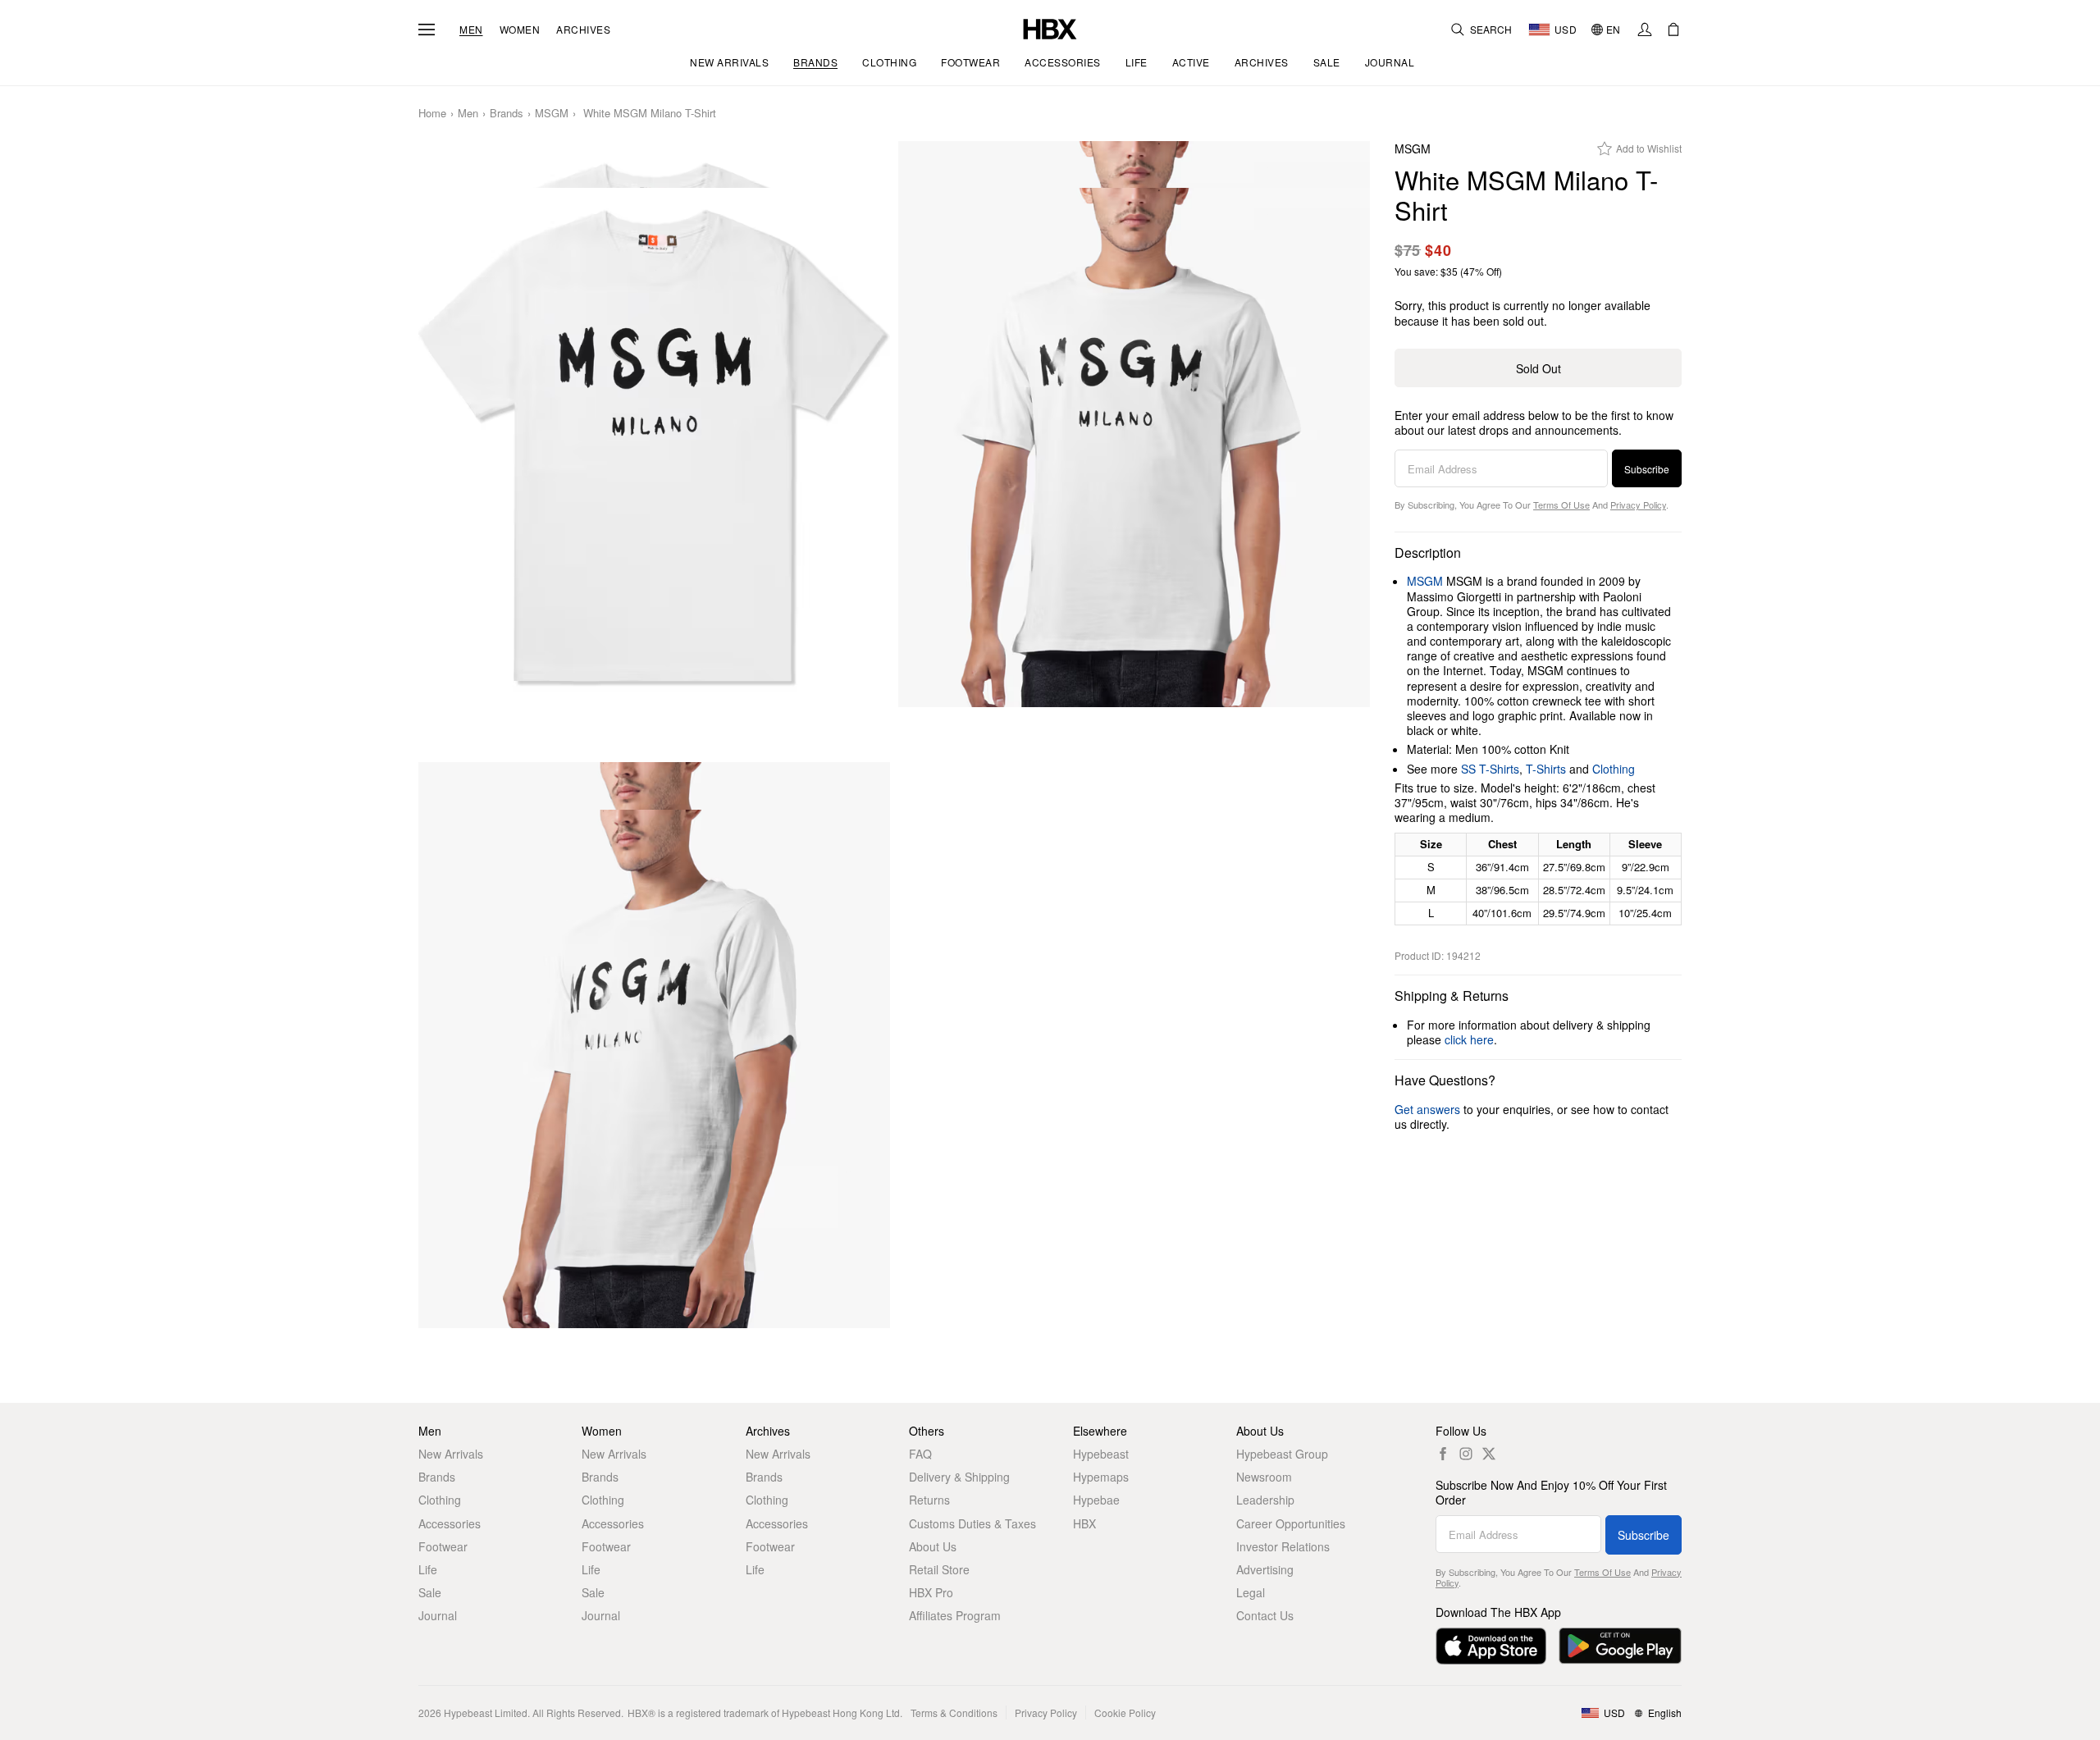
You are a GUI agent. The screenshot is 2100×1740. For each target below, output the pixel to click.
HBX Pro (931, 1592)
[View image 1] (654, 448)
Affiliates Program (955, 1615)
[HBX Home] (1050, 27)
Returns (929, 1500)
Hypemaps (1101, 1477)
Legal (1251, 1592)
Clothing (1614, 769)
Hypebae (1096, 1500)
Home (432, 114)
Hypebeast (1101, 1454)
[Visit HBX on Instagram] (1466, 1454)
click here (1469, 1039)
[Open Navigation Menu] (427, 30)
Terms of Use (1561, 505)
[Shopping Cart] (1673, 30)
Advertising (1265, 1569)
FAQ (920, 1454)
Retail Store (939, 1569)
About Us (933, 1546)
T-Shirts (1546, 769)
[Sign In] (1645, 30)
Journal (438, 1615)
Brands (507, 114)
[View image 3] (654, 1069)
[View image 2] (1134, 448)
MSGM (552, 114)
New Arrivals (451, 1454)
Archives (583, 30)
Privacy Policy (1638, 505)
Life (428, 1569)
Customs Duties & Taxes (972, 1523)
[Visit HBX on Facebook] (1443, 1454)
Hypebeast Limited (486, 1713)
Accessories (450, 1523)
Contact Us (1265, 1615)
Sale (430, 1592)
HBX (1084, 1523)
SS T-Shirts (1490, 769)
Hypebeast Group (1282, 1454)
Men (471, 30)
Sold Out (1538, 368)
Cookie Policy (1125, 1713)
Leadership (1265, 1500)
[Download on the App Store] (1491, 1646)
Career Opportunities (1291, 1523)
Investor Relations (1283, 1546)
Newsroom (1264, 1477)
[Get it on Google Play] (1620, 1646)
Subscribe (1647, 469)
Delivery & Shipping (959, 1477)
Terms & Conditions (954, 1713)
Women (520, 30)
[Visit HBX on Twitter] (1489, 1454)
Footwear (443, 1546)
